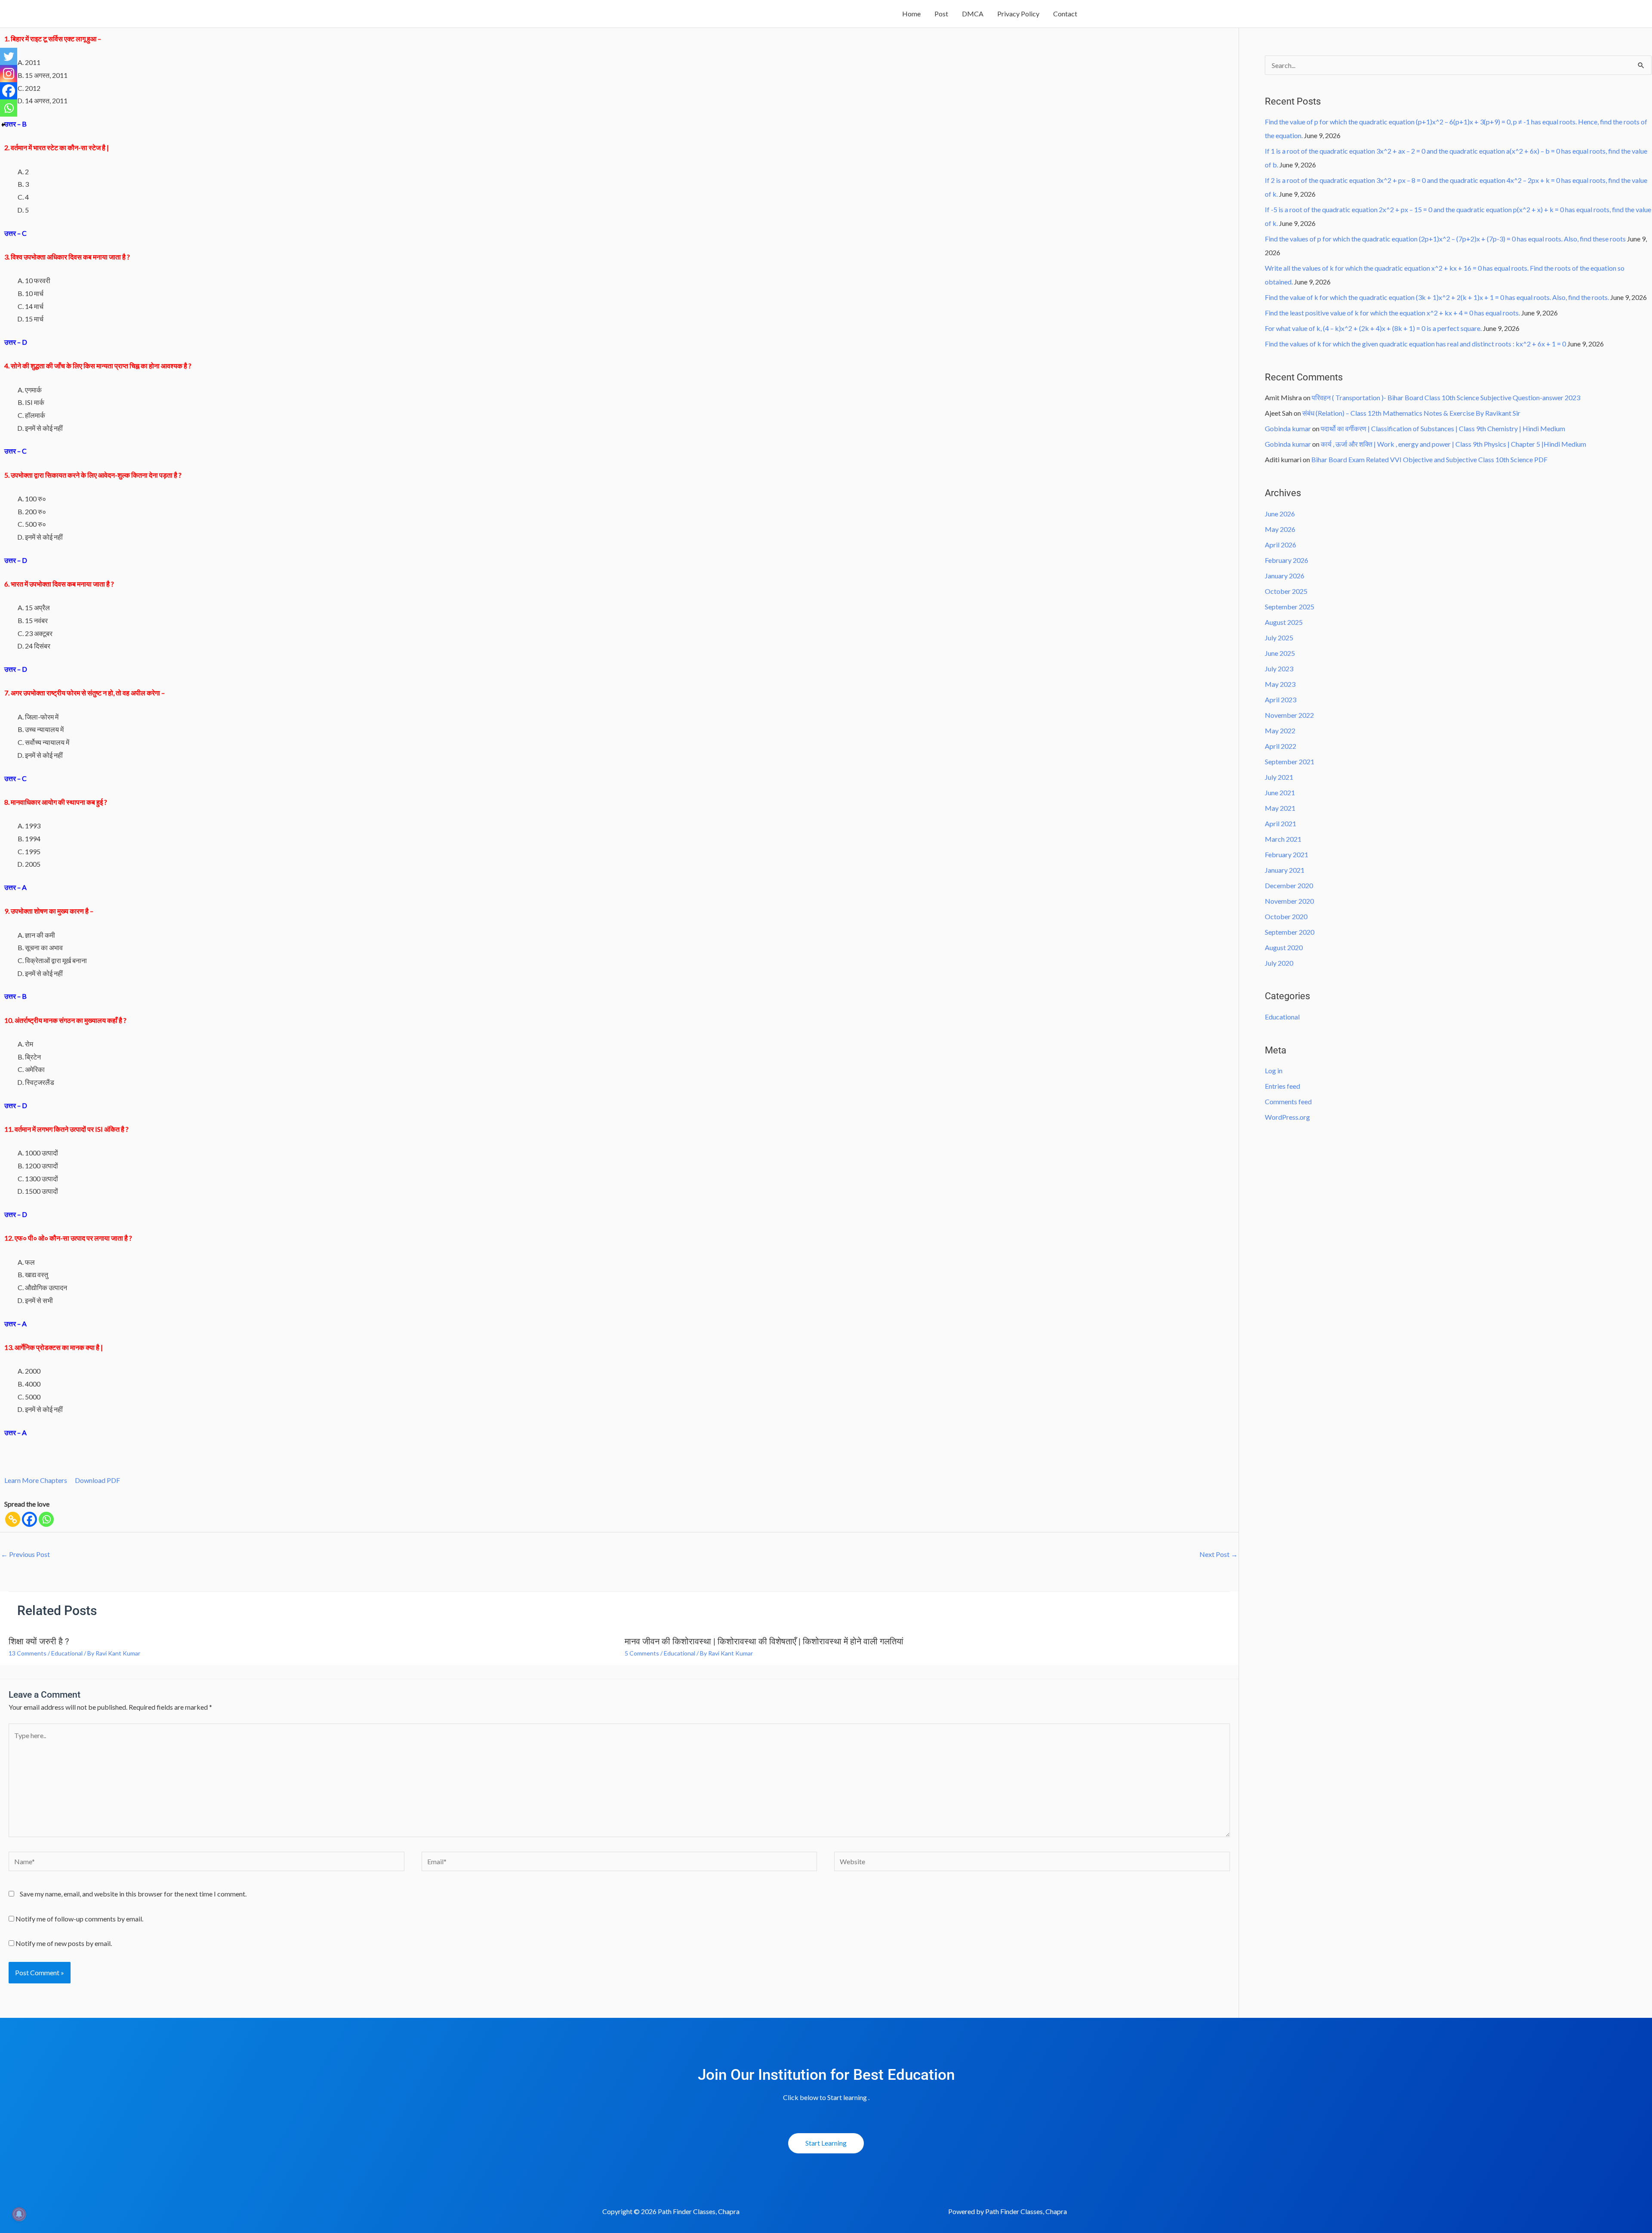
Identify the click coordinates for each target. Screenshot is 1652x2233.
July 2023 (1279, 669)
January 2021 (1285, 870)
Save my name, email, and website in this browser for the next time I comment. (133, 1894)
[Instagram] (9, 74)
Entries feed (1282, 1086)
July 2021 (1279, 777)
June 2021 (1280, 792)
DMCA (973, 14)
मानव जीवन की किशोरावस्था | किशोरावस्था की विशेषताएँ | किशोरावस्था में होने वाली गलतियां (764, 1641)
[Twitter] (9, 56)
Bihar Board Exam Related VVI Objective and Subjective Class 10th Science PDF (1429, 459)
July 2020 (1279, 963)
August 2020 (1284, 947)
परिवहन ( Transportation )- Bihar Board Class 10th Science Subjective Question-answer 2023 (1446, 397)
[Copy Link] (13, 1519)
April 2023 (1281, 700)
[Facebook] (29, 1519)
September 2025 (1290, 607)
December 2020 (1289, 885)
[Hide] (3, 125)
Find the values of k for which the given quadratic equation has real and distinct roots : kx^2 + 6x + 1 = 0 (1415, 344)
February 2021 (1287, 854)
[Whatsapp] (46, 1519)
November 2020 (1289, 901)
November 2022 (1289, 715)
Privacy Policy (1018, 14)
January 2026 (1285, 576)
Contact (1065, 14)
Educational (67, 1653)
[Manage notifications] (19, 2214)
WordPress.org (1287, 1117)
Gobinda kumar (1288, 428)
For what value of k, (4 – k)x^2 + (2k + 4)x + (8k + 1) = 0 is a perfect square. (1373, 328)
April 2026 (1281, 545)
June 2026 (1280, 514)
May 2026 (1280, 529)
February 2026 (1287, 560)
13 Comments (28, 1653)
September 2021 (1290, 761)
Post (941, 14)
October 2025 (1286, 591)
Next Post (1219, 1554)
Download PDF (97, 1480)
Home (911, 14)
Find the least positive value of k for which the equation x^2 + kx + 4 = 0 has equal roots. (1392, 313)
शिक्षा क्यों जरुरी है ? (39, 1641)
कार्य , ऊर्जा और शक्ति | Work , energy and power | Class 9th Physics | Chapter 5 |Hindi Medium (1453, 444)
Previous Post (25, 1554)
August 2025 (1284, 622)
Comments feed (1288, 1101)
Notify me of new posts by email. (64, 1943)
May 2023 (1280, 684)
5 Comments (642, 1653)
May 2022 (1280, 730)
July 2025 (1279, 638)
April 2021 (1281, 823)
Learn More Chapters (36, 1480)
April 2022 (1281, 746)
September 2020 (1290, 932)
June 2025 (1280, 653)
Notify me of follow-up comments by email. (79, 1919)
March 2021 (1283, 839)
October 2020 (1286, 916)
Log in (1274, 1070)
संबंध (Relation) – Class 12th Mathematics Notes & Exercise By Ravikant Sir (1411, 413)
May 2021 (1280, 808)
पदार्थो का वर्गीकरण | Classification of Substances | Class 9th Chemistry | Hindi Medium (1443, 428)
